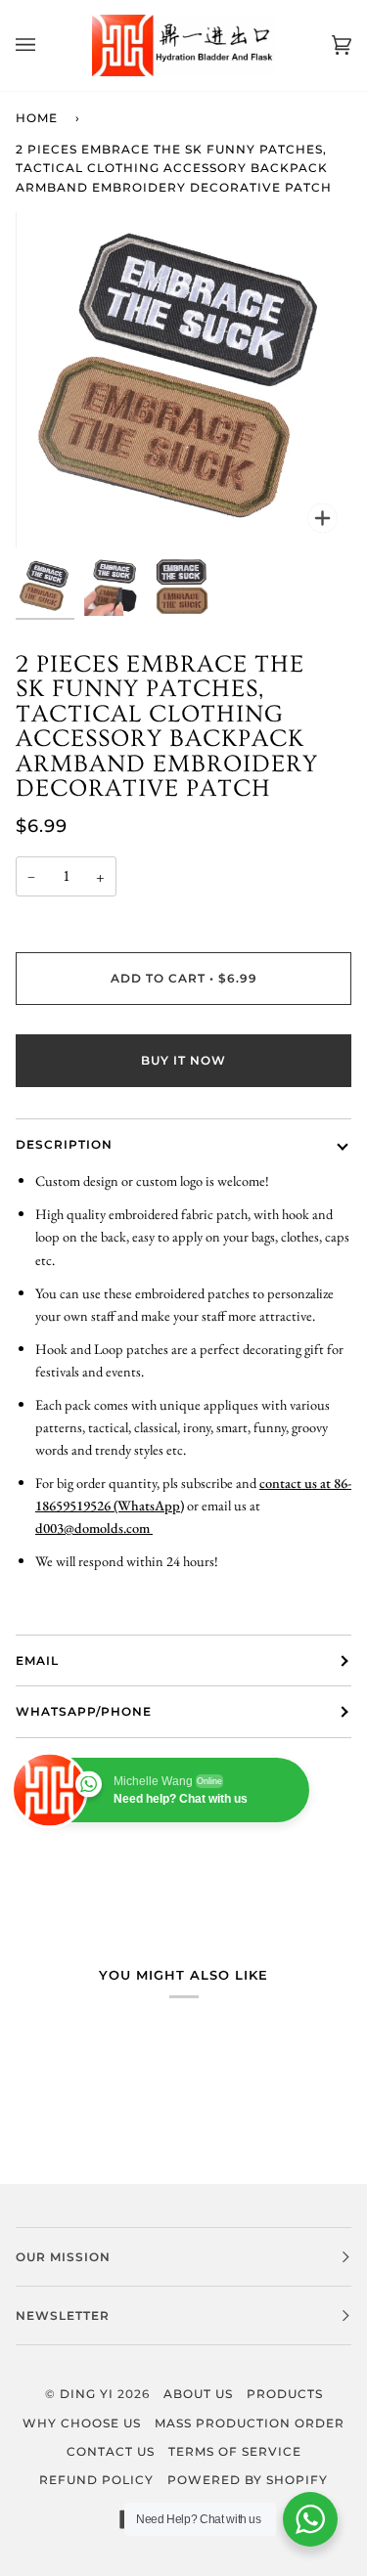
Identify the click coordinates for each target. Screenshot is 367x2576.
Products (285, 2394)
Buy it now (183, 1060)
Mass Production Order (250, 2423)
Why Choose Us (82, 2423)
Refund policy (96, 2480)
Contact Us (111, 2451)
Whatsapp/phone (84, 1711)
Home (37, 118)
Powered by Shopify (248, 2480)
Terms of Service (235, 2451)
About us (198, 2394)
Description (64, 1144)
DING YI (87, 2394)
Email (37, 1660)
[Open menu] (45, 45)
